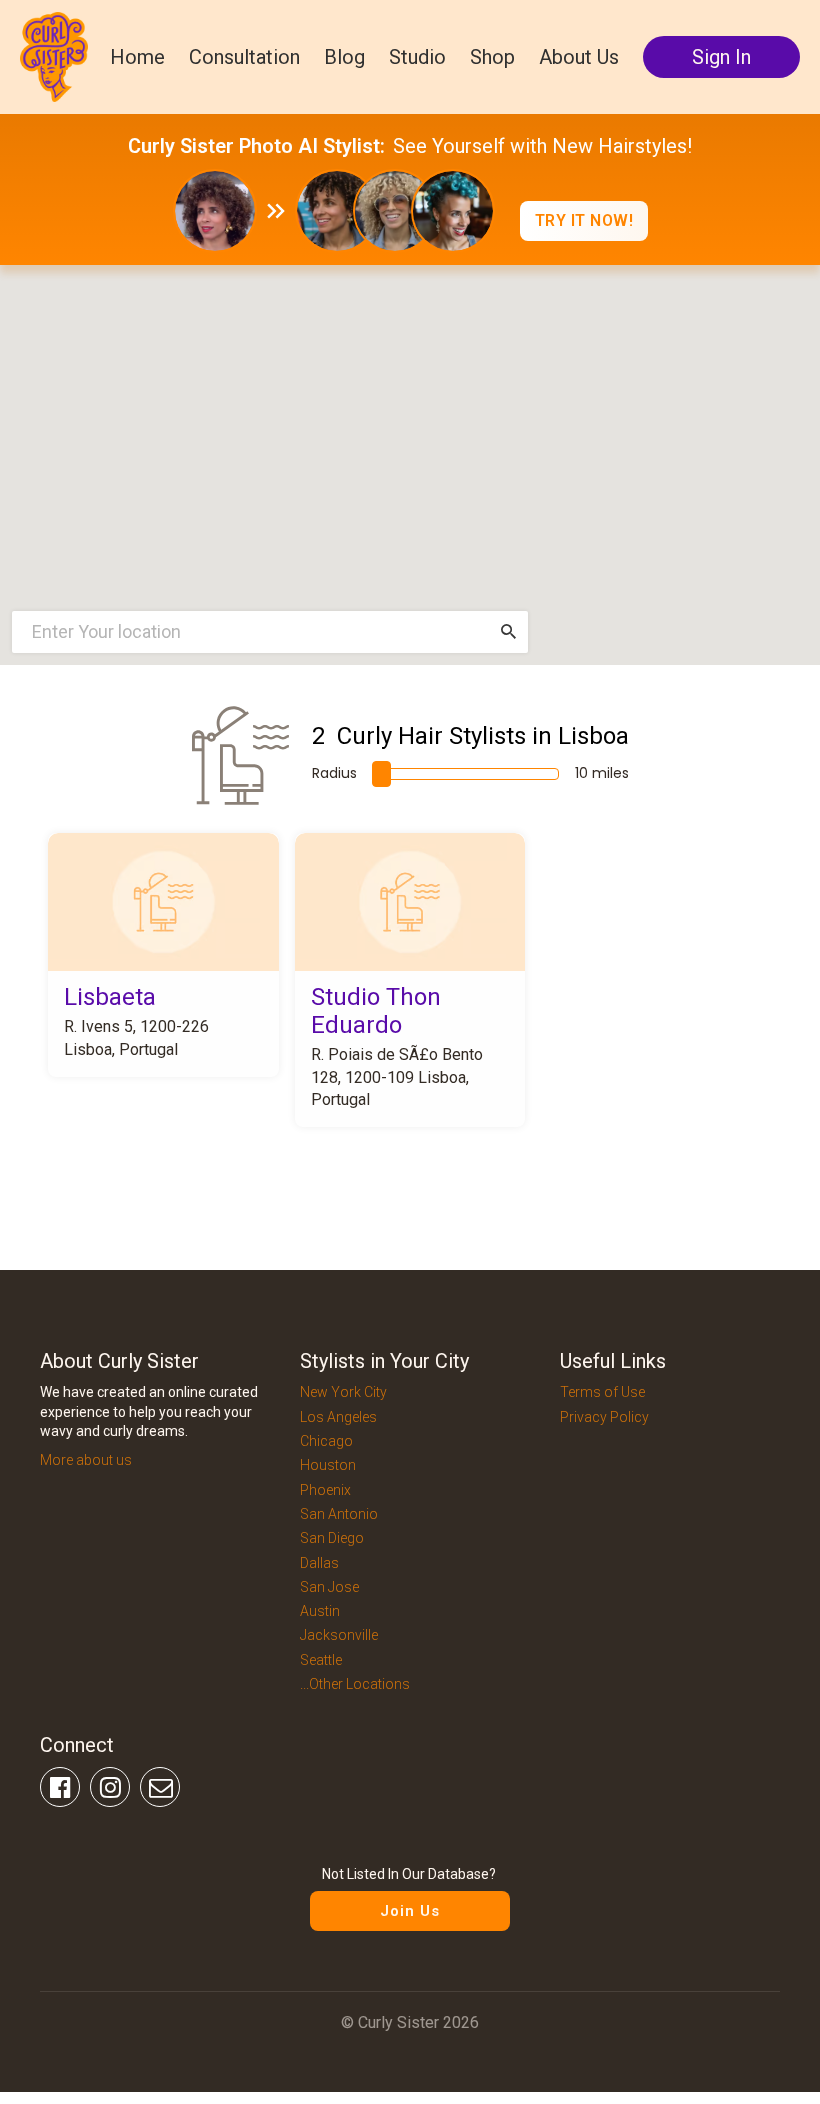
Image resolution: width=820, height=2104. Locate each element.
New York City (343, 1392)
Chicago (326, 1441)
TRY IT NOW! (584, 220)
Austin (320, 1611)
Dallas (319, 1563)
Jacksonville (339, 1635)
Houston (328, 1465)
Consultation (244, 57)
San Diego (332, 1538)
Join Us (410, 1911)
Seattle (321, 1660)
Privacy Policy (604, 1417)
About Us (579, 57)
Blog (344, 57)
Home (137, 57)
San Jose (329, 1587)
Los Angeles (338, 1417)
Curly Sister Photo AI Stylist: (256, 146)
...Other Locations (355, 1684)
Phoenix (325, 1490)
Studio (417, 57)
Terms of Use (602, 1392)
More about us (86, 1460)
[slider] (381, 774)
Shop (492, 57)
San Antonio (339, 1514)
